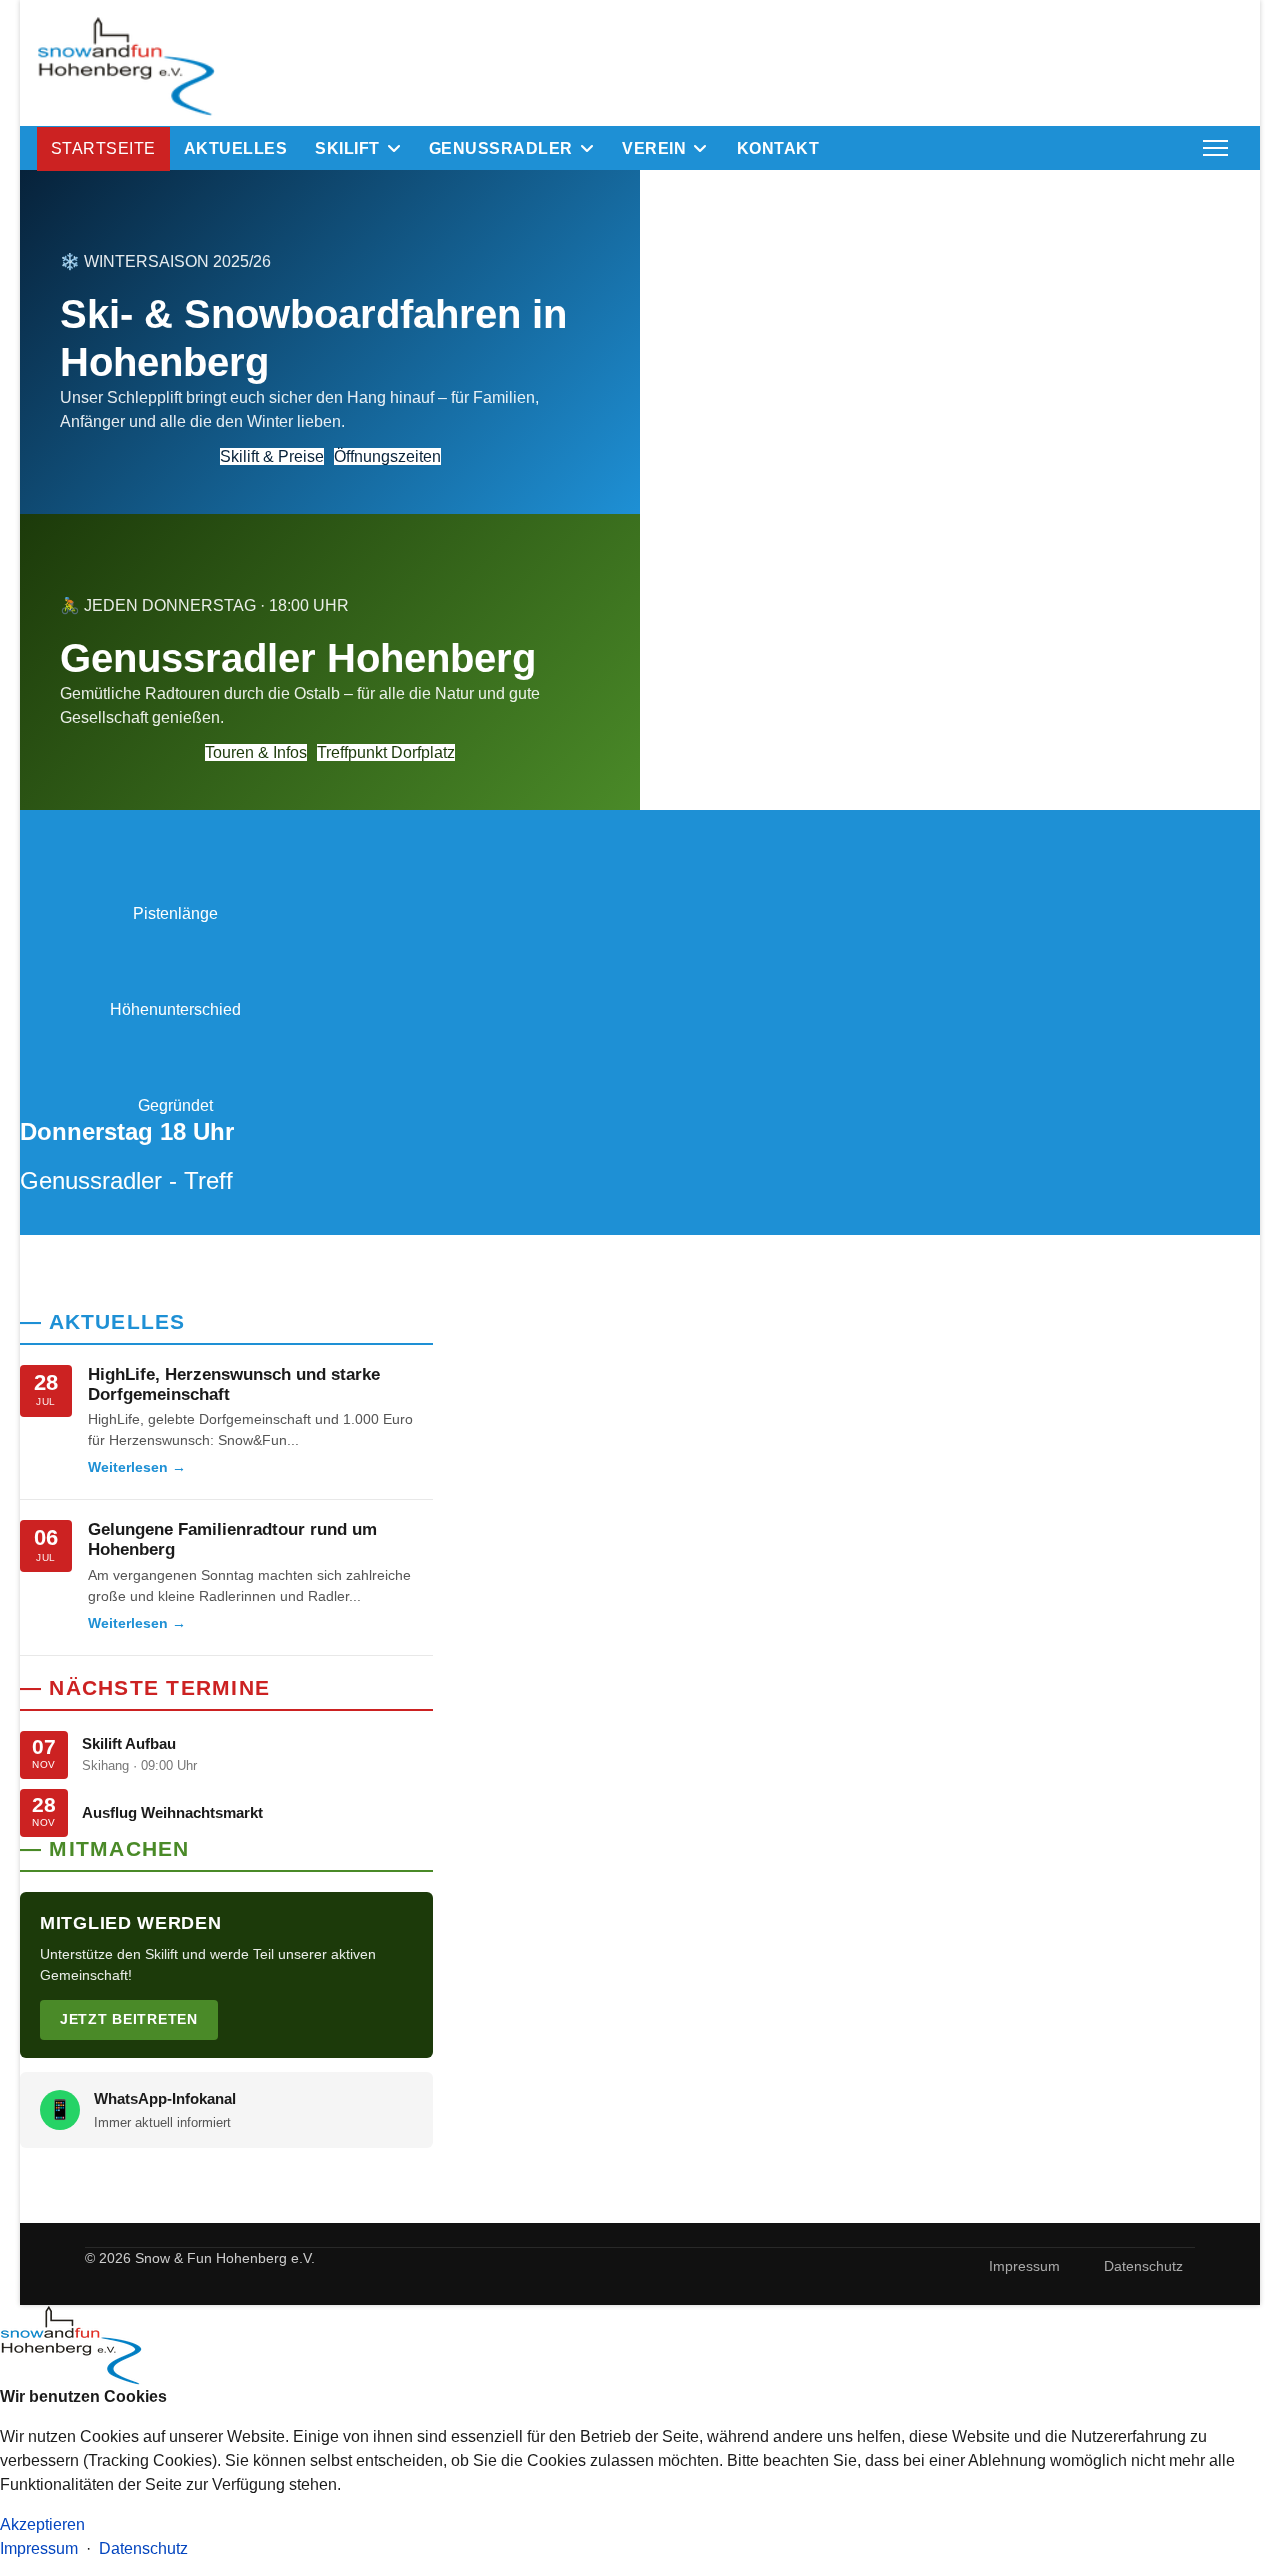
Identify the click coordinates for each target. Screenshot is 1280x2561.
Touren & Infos (256, 752)
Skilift (347, 148)
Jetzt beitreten (129, 2019)
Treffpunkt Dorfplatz (386, 752)
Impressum (1024, 2266)
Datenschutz (1143, 2266)
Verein (654, 148)
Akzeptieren (42, 2524)
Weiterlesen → (137, 1467)
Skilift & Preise (272, 456)
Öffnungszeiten (387, 456)
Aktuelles (235, 148)
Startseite (103, 148)
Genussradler (501, 148)
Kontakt (778, 148)
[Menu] (1215, 148)
